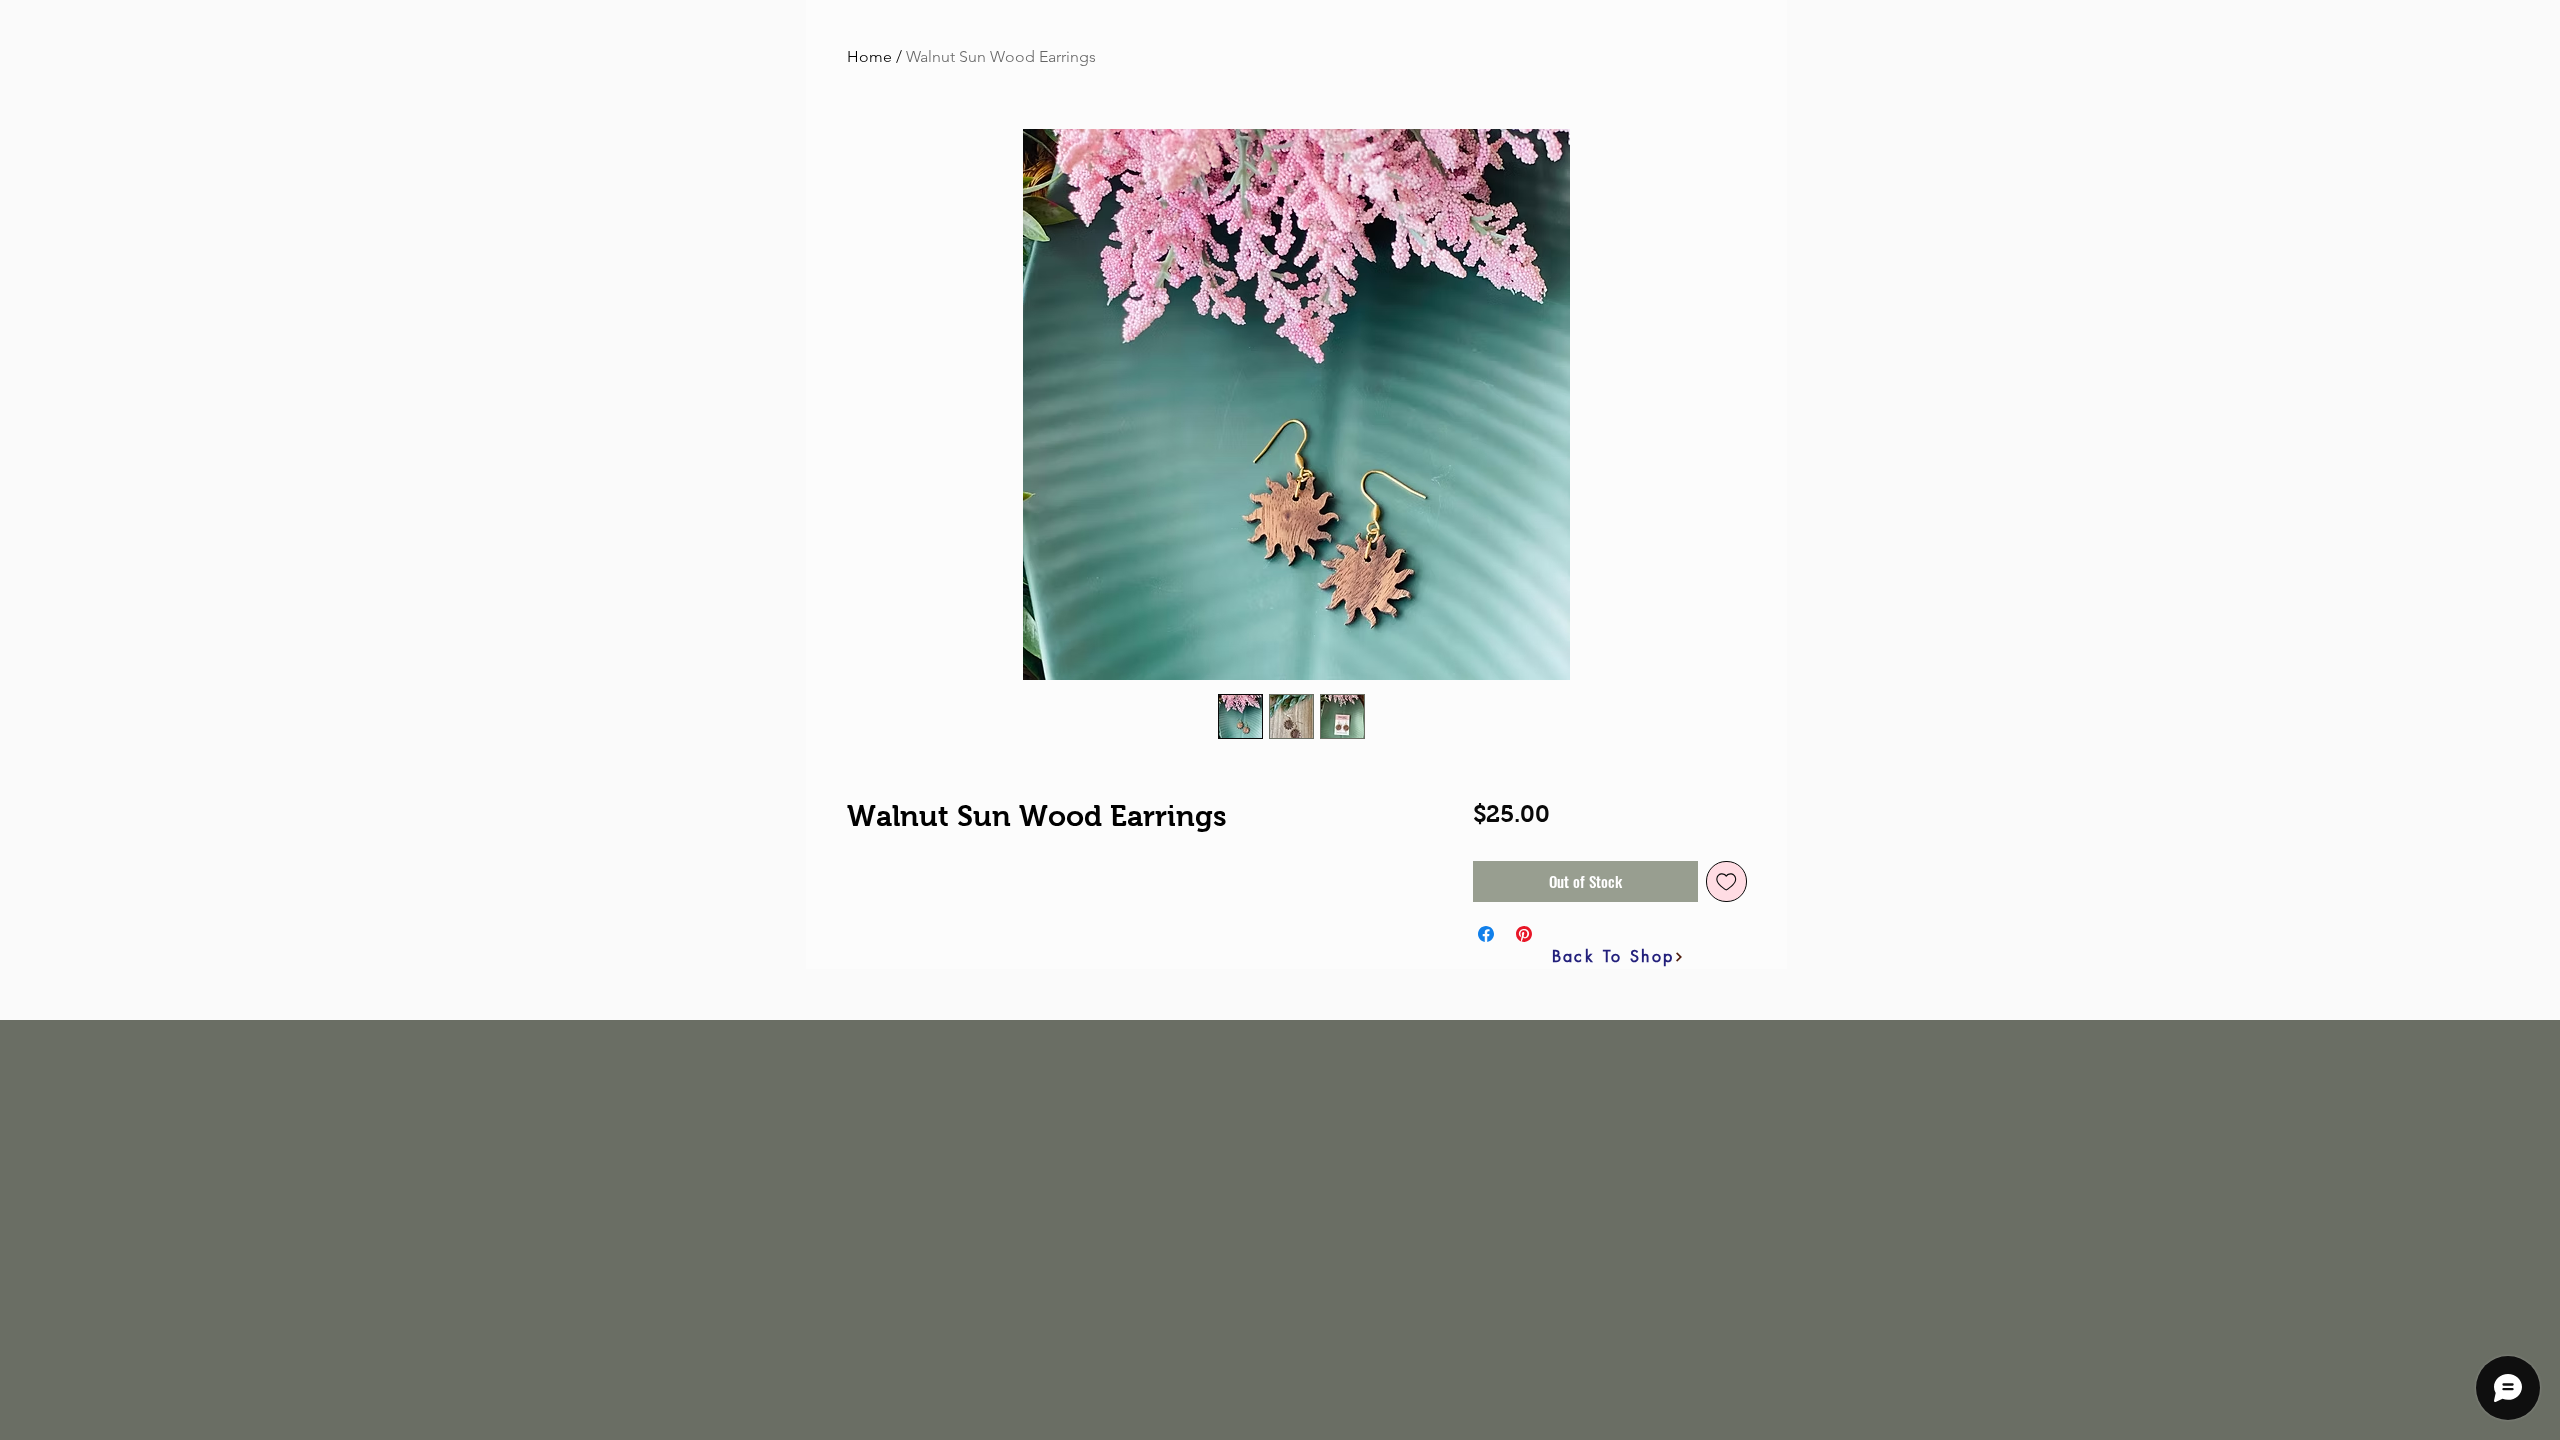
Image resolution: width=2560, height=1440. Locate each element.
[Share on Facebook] (1486, 934)
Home (869, 56)
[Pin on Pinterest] (1524, 934)
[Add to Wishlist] (1726, 881)
